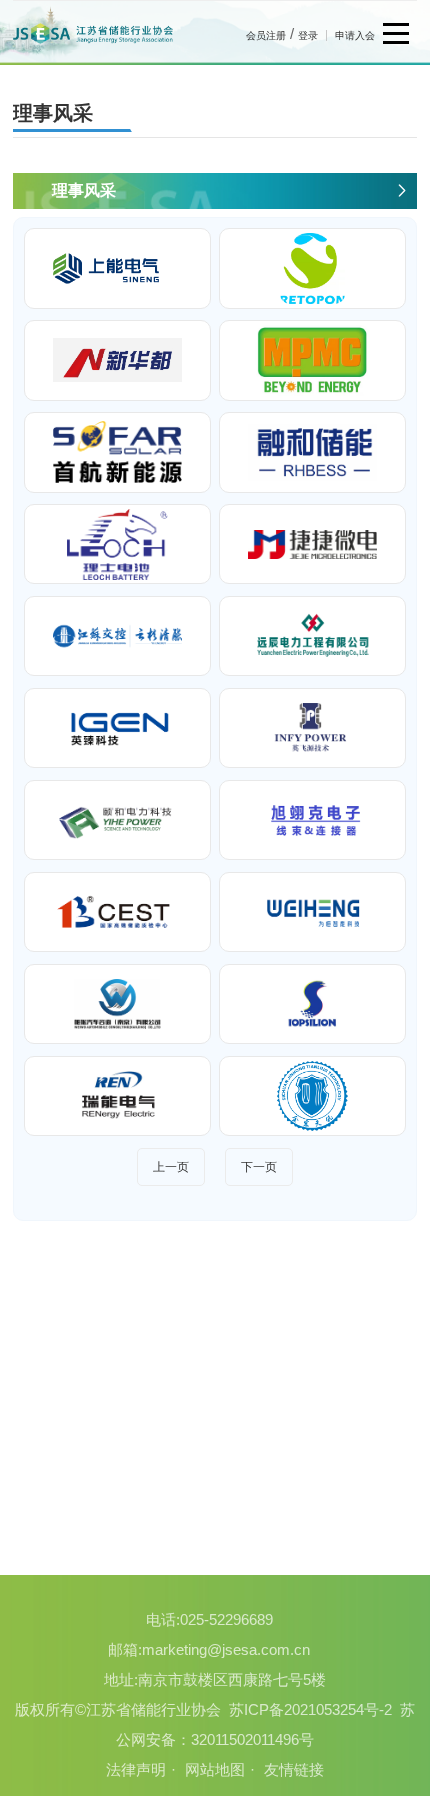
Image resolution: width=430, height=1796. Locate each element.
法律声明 (136, 1769)
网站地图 (215, 1769)
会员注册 (266, 35)
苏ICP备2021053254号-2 (310, 1709)
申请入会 (355, 35)
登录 (308, 35)
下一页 (259, 1167)
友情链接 (294, 1769)
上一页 (171, 1167)
